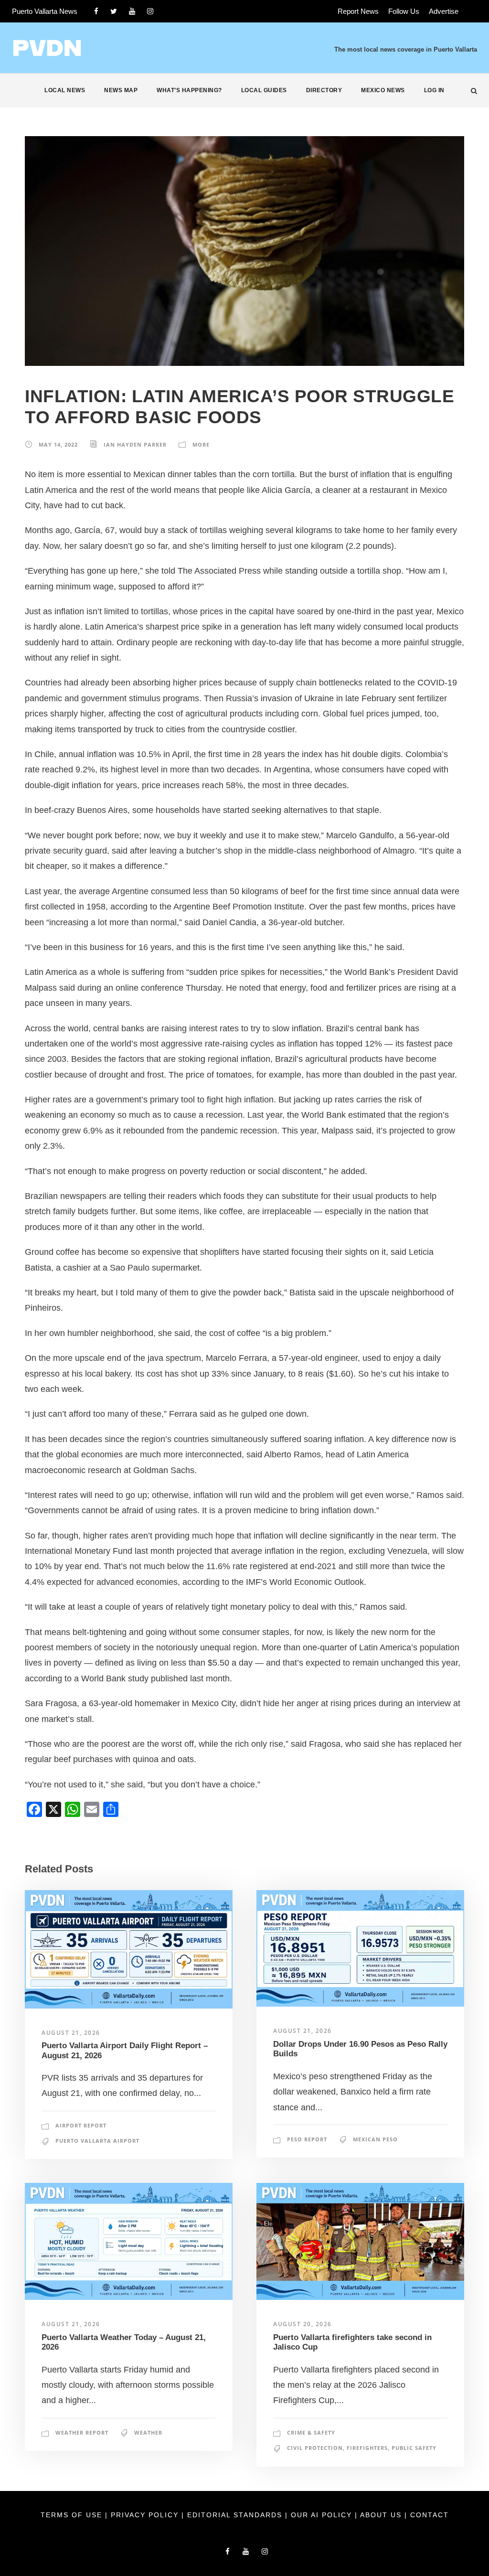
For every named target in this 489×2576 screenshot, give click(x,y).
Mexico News (383, 90)
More (201, 444)
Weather (148, 2432)
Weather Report (82, 2432)
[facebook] (96, 11)
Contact (430, 2515)
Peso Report (307, 2139)
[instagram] (150, 11)
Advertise (444, 11)
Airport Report (81, 2125)
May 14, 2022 (58, 444)
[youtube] (132, 11)
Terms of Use (73, 2515)
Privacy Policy (146, 2515)
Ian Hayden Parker (135, 444)
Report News (358, 11)
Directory (324, 90)
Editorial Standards (236, 2515)
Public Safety (414, 2448)
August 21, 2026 (71, 2033)
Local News (65, 90)
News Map (121, 90)
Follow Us (404, 11)
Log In (434, 90)
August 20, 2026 (303, 2324)
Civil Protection (315, 2448)
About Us (382, 2515)
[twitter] (114, 11)
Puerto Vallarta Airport (97, 2141)
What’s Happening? (189, 90)
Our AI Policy (321, 2515)
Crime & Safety (311, 2432)
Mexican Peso (375, 2139)
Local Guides (264, 90)
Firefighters (367, 2448)
